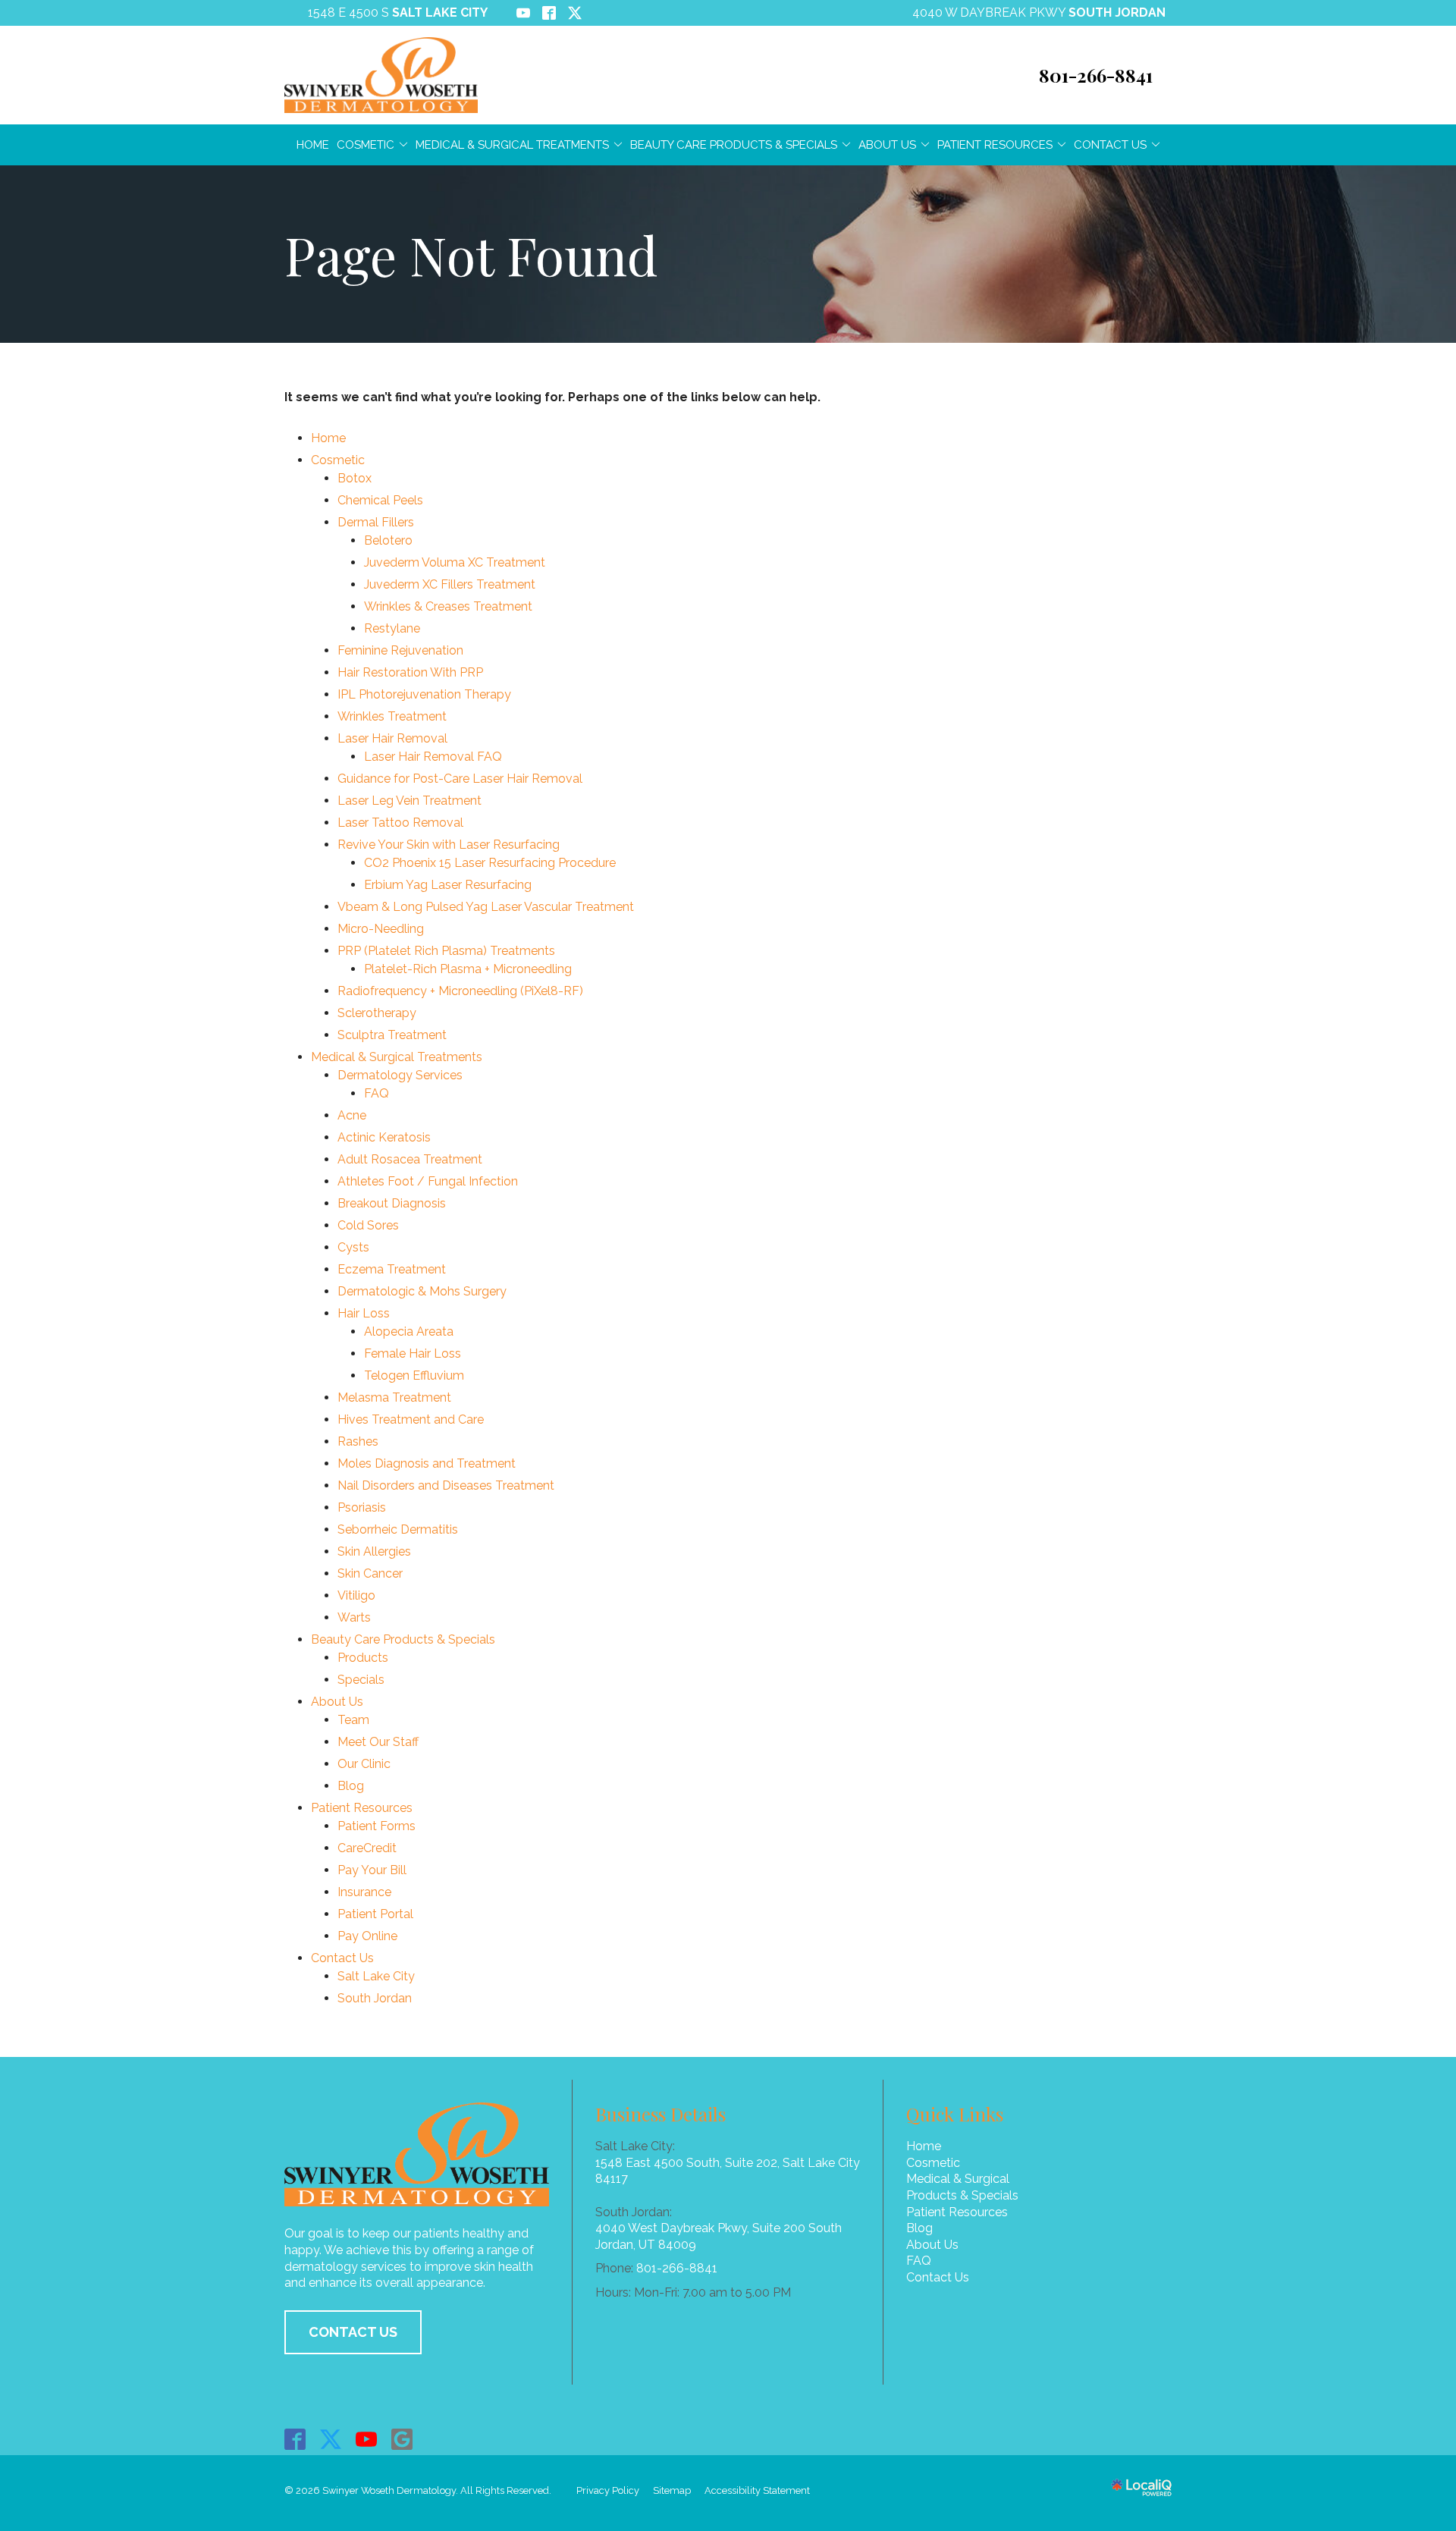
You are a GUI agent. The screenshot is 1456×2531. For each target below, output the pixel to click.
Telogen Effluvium (414, 1375)
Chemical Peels (380, 500)
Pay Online (367, 1936)
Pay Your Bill (372, 1870)
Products (363, 1658)
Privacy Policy (608, 2490)
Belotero (388, 540)
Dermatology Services (400, 1075)
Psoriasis (362, 1507)
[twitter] (331, 2439)
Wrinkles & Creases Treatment (448, 606)
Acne (352, 1115)
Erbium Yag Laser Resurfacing (448, 885)
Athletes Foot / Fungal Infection (428, 1181)
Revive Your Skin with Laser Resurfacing (449, 845)
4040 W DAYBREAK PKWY (1039, 13)
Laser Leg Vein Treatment (409, 801)
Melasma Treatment (394, 1397)
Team (353, 1720)
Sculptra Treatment (392, 1035)
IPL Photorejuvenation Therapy (424, 694)
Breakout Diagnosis (392, 1203)
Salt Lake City (376, 1976)
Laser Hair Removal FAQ (433, 757)
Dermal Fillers (376, 522)
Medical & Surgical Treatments (512, 145)
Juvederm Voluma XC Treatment (455, 562)
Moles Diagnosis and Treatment (427, 1463)
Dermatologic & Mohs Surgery (422, 1291)
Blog (351, 1786)
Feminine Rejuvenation (400, 650)
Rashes (358, 1441)
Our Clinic (364, 1764)
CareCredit (367, 1848)
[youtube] (367, 2439)
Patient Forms (377, 1826)
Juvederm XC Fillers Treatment (450, 584)
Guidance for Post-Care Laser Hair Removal (460, 779)
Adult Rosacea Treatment (410, 1159)
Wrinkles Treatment (392, 716)
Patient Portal (375, 1914)
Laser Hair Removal (392, 738)
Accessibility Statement (757, 2490)
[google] (402, 2439)
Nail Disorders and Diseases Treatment (446, 1485)
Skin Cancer (370, 1573)
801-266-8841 (677, 2268)
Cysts (353, 1247)
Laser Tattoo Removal (400, 823)
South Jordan (375, 1998)
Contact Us (1110, 145)
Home (313, 145)
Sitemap (672, 2490)
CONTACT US (353, 2332)
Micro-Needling (381, 929)
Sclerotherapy (377, 1013)
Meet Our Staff (378, 1742)
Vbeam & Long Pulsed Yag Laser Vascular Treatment (486, 907)
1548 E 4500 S (398, 13)
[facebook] (295, 2439)
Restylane (392, 628)
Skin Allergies (374, 1551)
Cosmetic (366, 145)
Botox (355, 478)
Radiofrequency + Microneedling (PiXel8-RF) (460, 991)
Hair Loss (364, 1313)
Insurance (364, 1892)
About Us (887, 145)
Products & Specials (962, 2195)
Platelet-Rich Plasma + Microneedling (468, 969)
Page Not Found (471, 254)
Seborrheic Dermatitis (398, 1529)
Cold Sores (368, 1225)
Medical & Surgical (958, 2179)
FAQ (377, 1093)
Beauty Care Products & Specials (734, 145)
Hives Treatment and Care (411, 1419)
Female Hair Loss (413, 1353)
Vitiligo (356, 1595)
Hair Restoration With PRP (410, 672)
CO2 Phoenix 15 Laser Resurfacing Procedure (490, 863)
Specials (361, 1680)
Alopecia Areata (409, 1331)
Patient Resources (995, 145)
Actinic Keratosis (384, 1137)
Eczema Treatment (392, 1269)
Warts (354, 1617)
